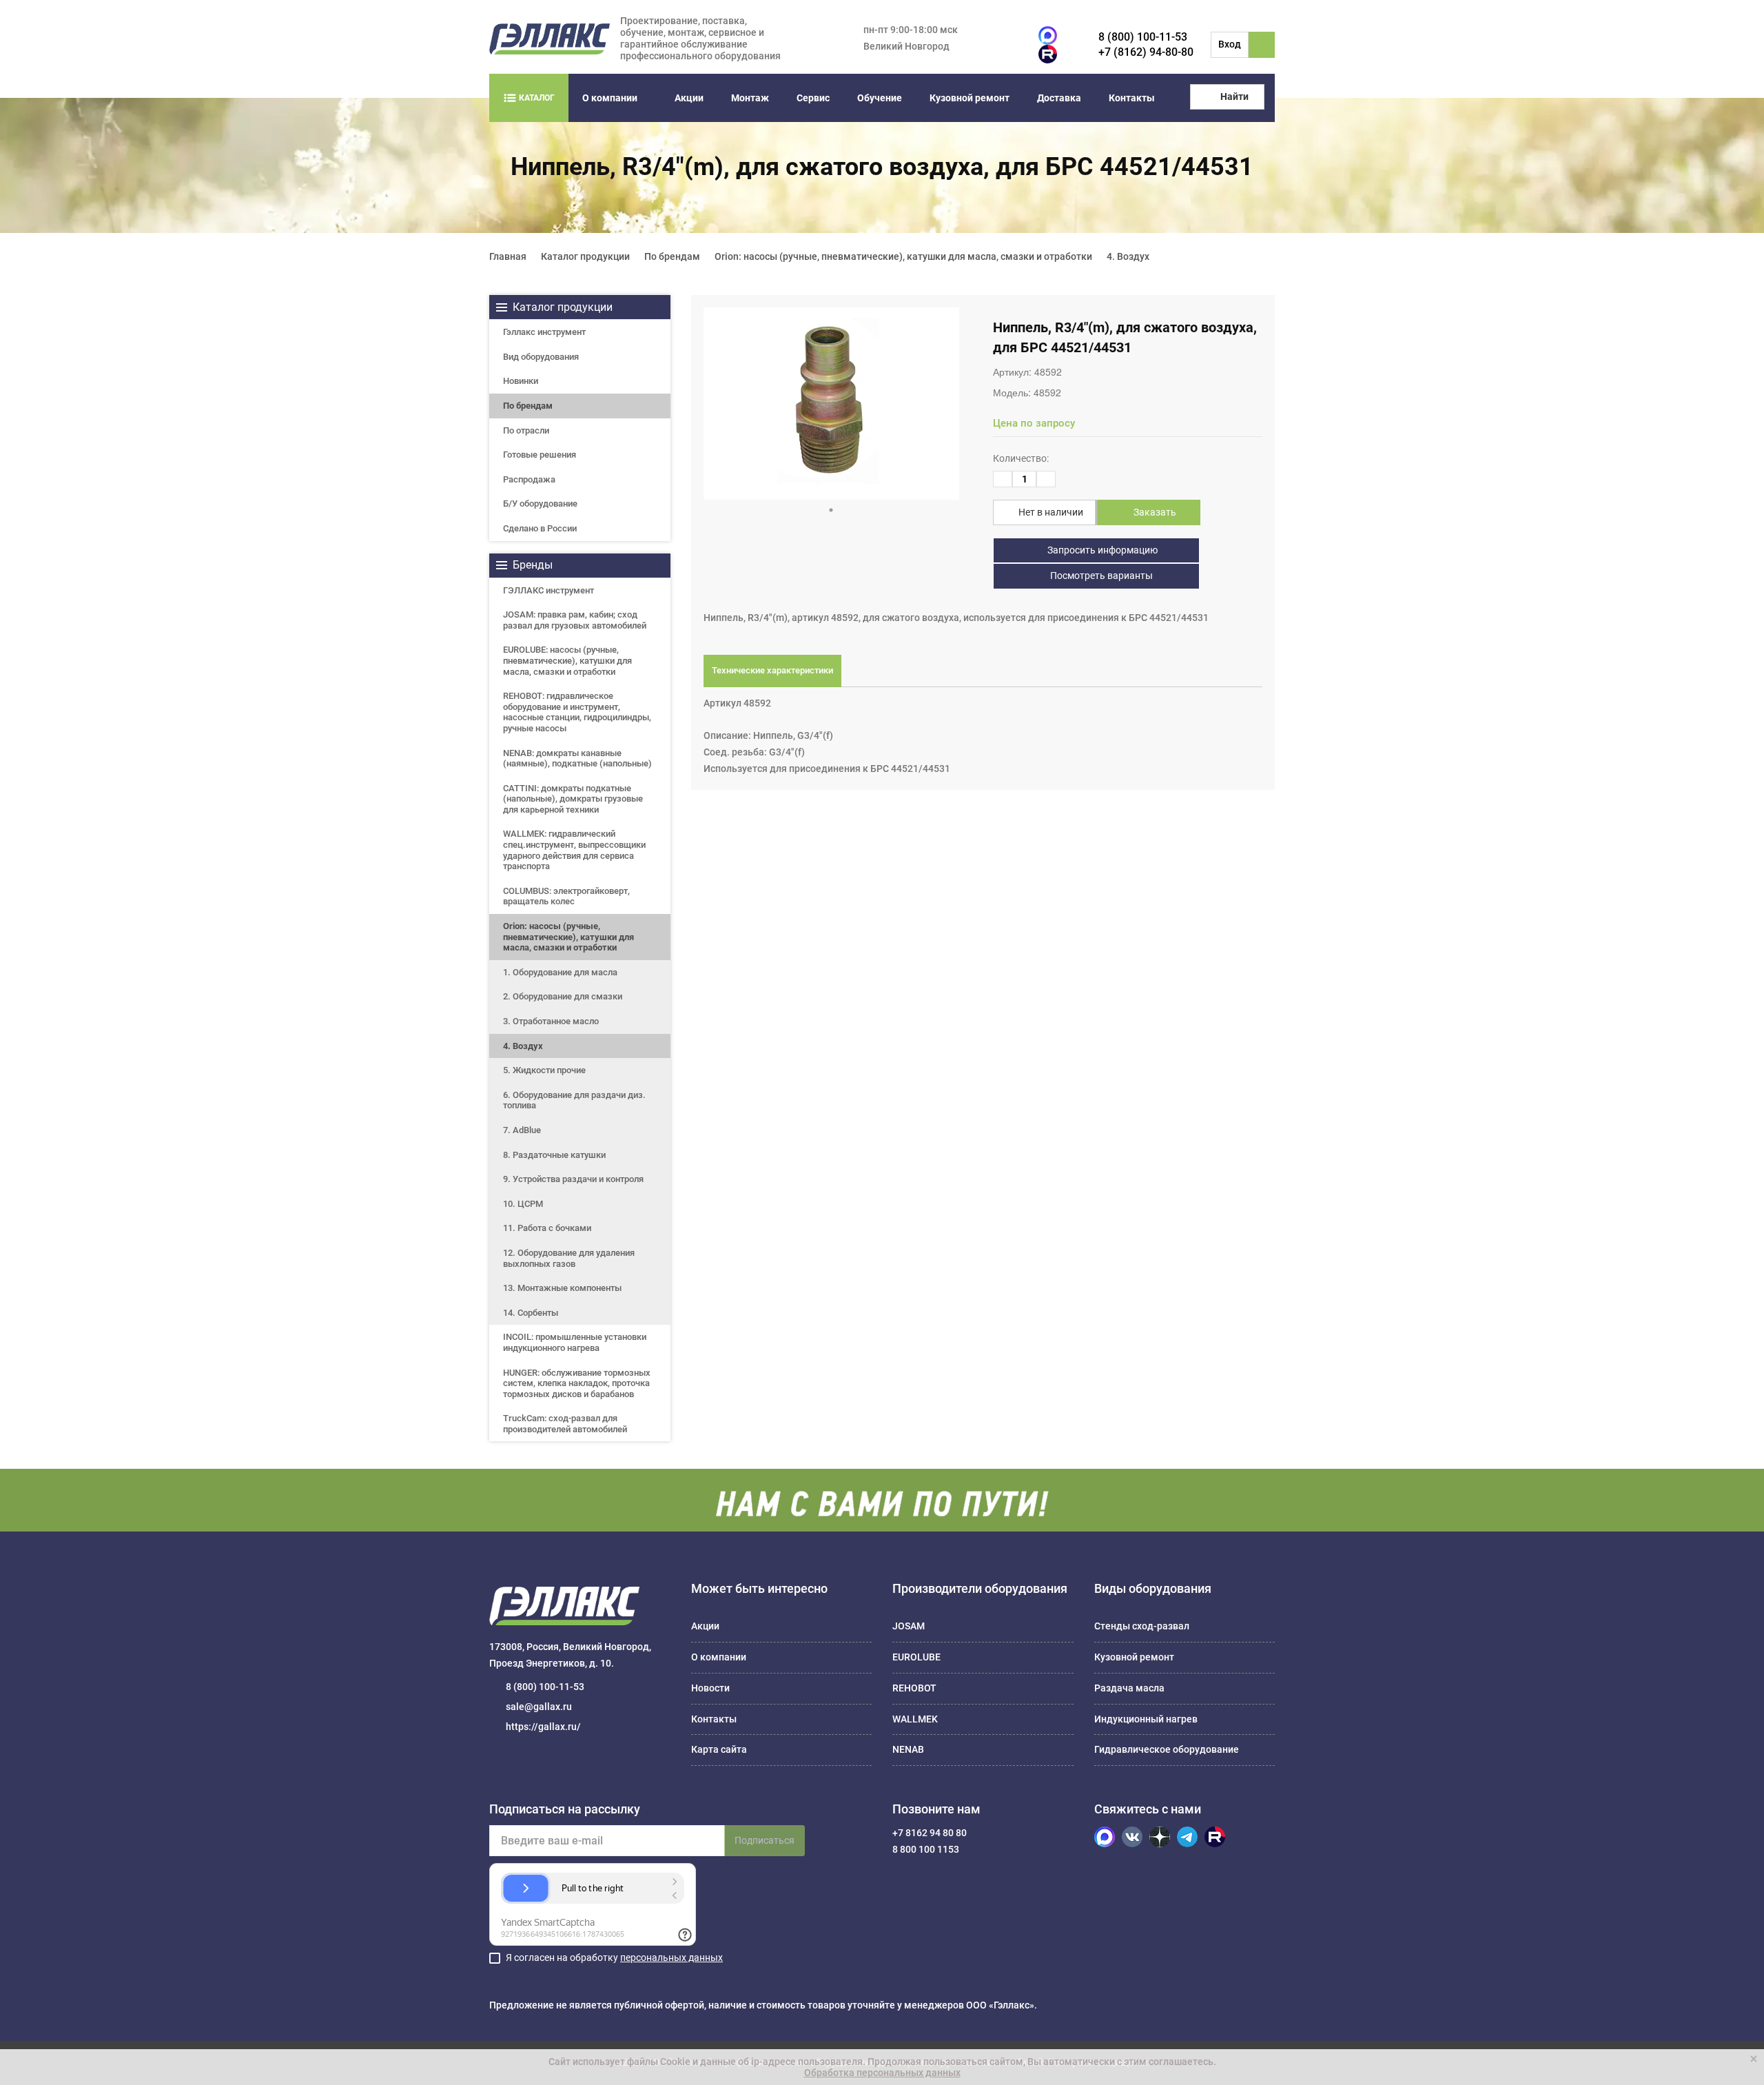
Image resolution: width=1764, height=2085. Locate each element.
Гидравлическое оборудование (1167, 1749)
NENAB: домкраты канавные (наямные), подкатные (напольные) (577, 759)
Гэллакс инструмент (544, 332)
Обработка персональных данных (882, 2073)
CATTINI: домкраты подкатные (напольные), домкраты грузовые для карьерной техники (573, 799)
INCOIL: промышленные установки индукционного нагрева (575, 1342)
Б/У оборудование (540, 504)
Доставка (1059, 98)
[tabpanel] (831, 404)
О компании (610, 98)
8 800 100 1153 (926, 1849)
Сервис (813, 98)
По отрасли (526, 430)
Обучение (880, 98)
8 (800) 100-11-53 (1143, 37)
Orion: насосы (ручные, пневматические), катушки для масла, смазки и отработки (568, 937)
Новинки (521, 381)
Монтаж (750, 98)
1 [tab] (831, 510)
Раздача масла (1129, 1688)
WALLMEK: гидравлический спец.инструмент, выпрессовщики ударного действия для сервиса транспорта (574, 850)
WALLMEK (915, 1719)
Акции (689, 98)
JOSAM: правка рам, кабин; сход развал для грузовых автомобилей (575, 620)
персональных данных (671, 1957)
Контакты (1132, 98)
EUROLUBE (916, 1657)
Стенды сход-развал (1142, 1626)
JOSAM (909, 1626)
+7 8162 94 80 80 (930, 1833)
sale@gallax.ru (539, 1707)
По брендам (528, 406)
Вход (1230, 44)
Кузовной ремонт (970, 98)
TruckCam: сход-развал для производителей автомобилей (565, 1424)
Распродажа (529, 479)
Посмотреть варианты (1100, 576)
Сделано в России (540, 528)
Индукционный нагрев (1146, 1719)
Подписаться (765, 1840)
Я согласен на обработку (614, 1957)
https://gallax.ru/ (543, 1727)
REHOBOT (914, 1688)
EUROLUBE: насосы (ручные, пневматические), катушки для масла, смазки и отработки (567, 660)
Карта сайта (719, 1749)
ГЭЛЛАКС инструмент (548, 590)
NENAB (908, 1749)
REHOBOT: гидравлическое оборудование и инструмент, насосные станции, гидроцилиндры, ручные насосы (577, 712)
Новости (710, 1688)
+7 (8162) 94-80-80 (1146, 52)
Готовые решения (540, 455)
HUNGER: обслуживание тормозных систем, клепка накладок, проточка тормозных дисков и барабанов (577, 1383)
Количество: (1021, 458)
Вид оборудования (541, 357)
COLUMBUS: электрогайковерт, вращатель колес (566, 896)
